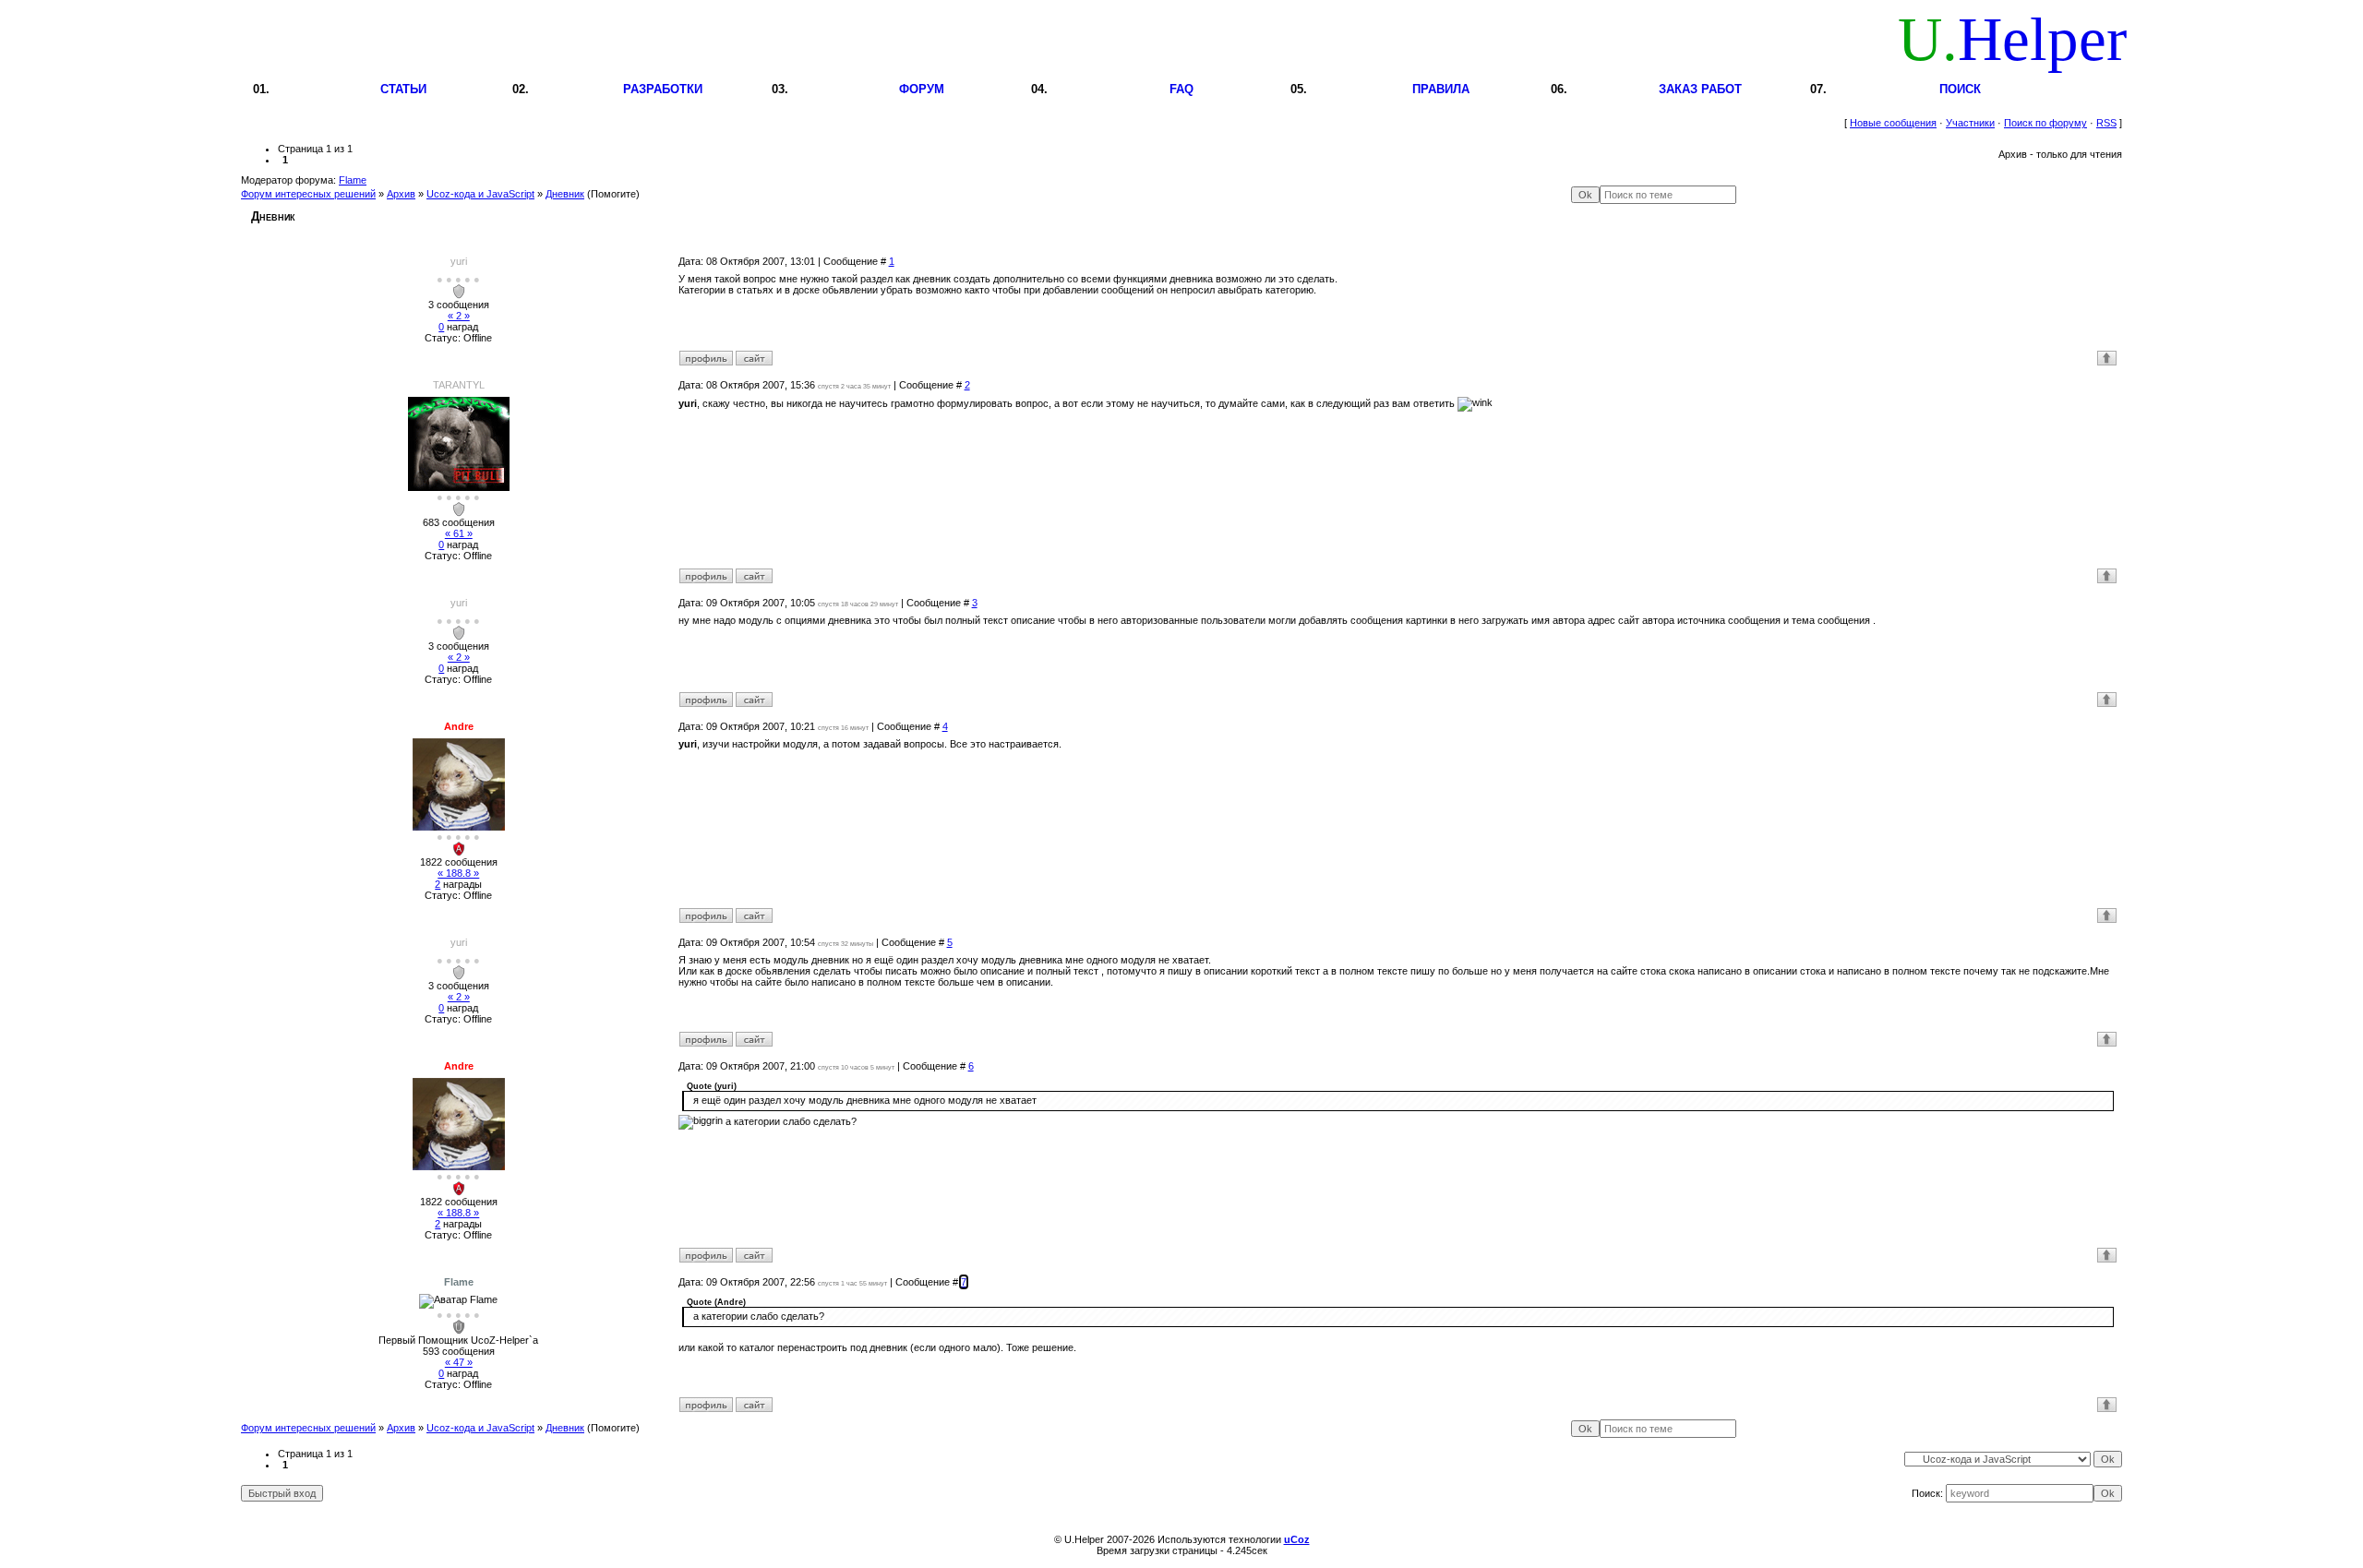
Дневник (565, 194)
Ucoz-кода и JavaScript (480, 194)
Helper (2012, 39)
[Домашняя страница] (754, 358)
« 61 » (459, 533)
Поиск (1960, 89)
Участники (1970, 123)
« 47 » (459, 1362)
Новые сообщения (1893, 123)
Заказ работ (1700, 89)
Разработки (663, 89)
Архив (401, 194)
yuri (459, 261)
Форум (922, 89)
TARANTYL (459, 385)
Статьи (403, 89)
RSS (2106, 123)
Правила (1441, 89)
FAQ (1181, 89)
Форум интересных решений (308, 194)
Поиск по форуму (2045, 123)
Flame (353, 180)
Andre (459, 726)
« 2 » (459, 316)
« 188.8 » (458, 873)
